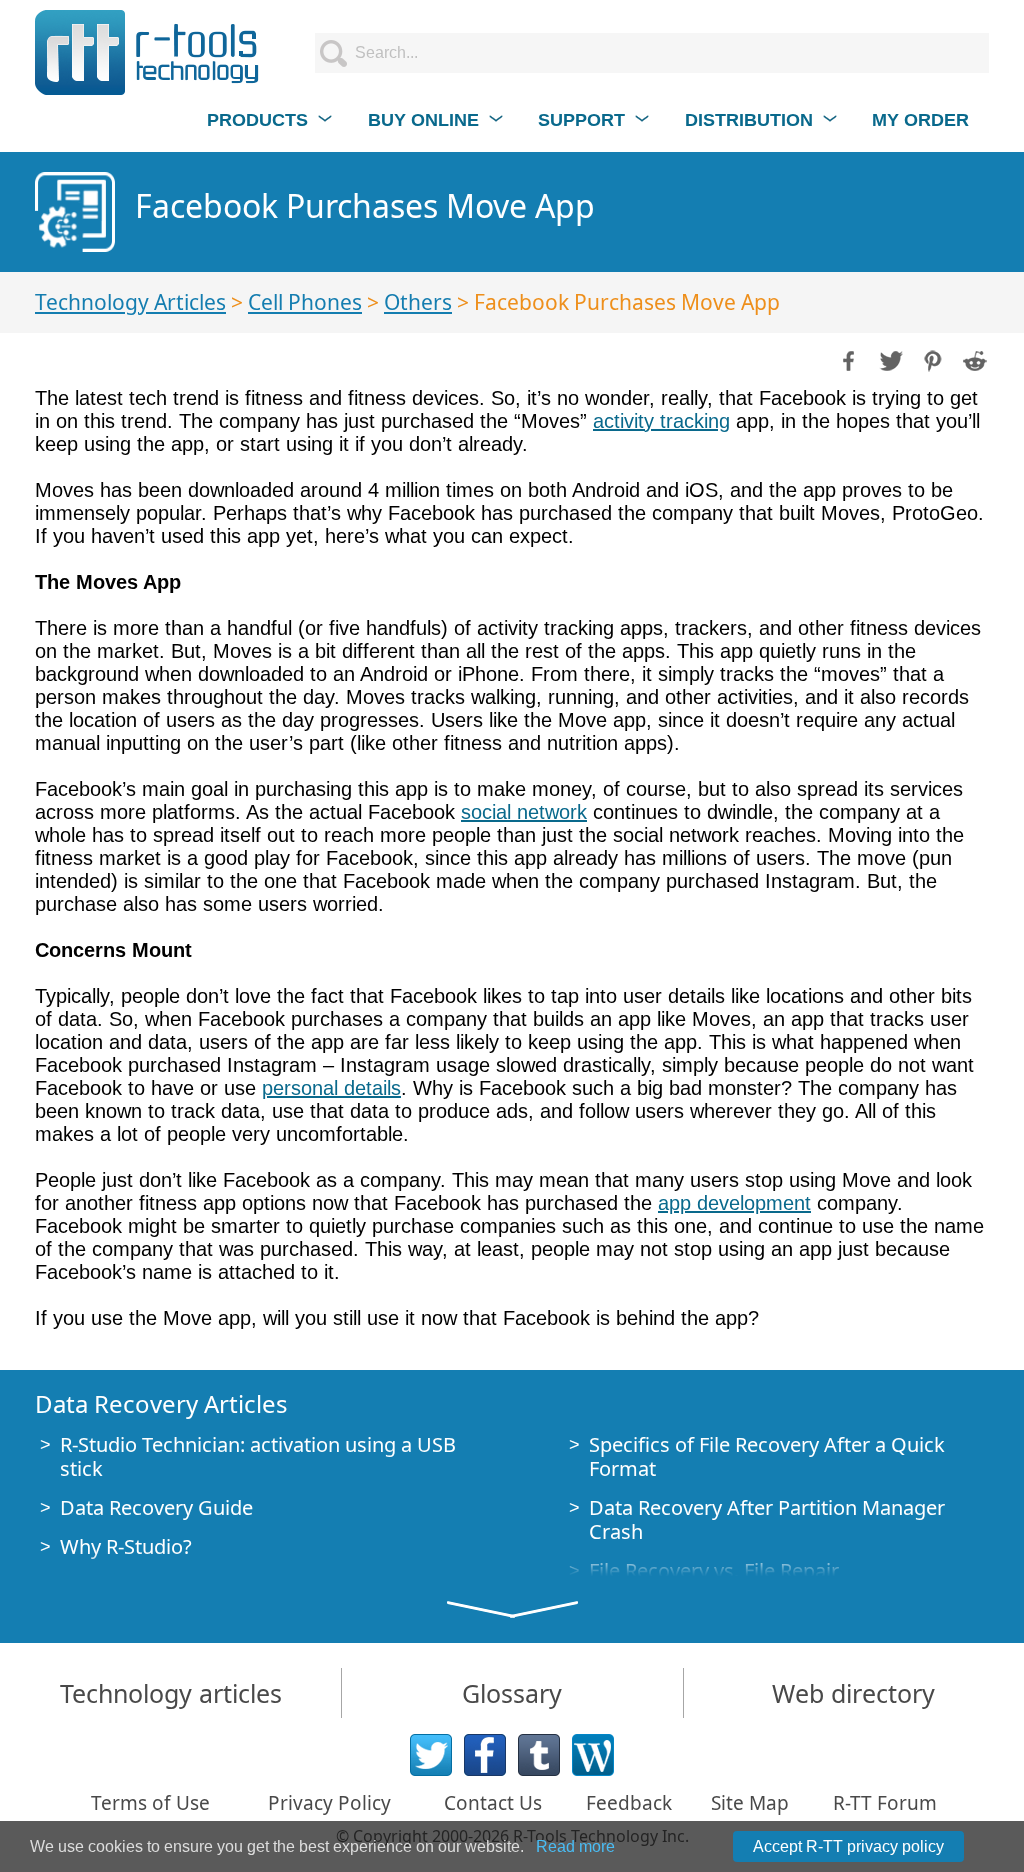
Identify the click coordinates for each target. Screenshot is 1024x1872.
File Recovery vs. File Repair (714, 1570)
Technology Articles (130, 302)
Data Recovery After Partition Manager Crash (767, 1519)
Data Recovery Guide (156, 1507)
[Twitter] (431, 1755)
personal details (331, 1088)
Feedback (629, 1803)
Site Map (750, 1803)
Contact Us (493, 1803)
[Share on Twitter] (889, 359)
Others (418, 302)
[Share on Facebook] (847, 359)
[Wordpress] (593, 1755)
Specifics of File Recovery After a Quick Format (767, 1456)
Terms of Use (150, 1803)
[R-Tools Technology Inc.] (147, 52)
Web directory (853, 1693)
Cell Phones (305, 302)
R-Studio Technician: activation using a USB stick (258, 1456)
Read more (575, 1846)
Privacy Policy (329, 1803)
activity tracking (661, 421)
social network (524, 812)
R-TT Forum (885, 1803)
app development (734, 1203)
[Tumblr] (539, 1755)
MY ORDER (920, 120)
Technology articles (171, 1693)
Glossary (512, 1693)
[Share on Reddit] (973, 359)
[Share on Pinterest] (931, 359)
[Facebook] (485, 1755)
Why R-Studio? (126, 1546)
